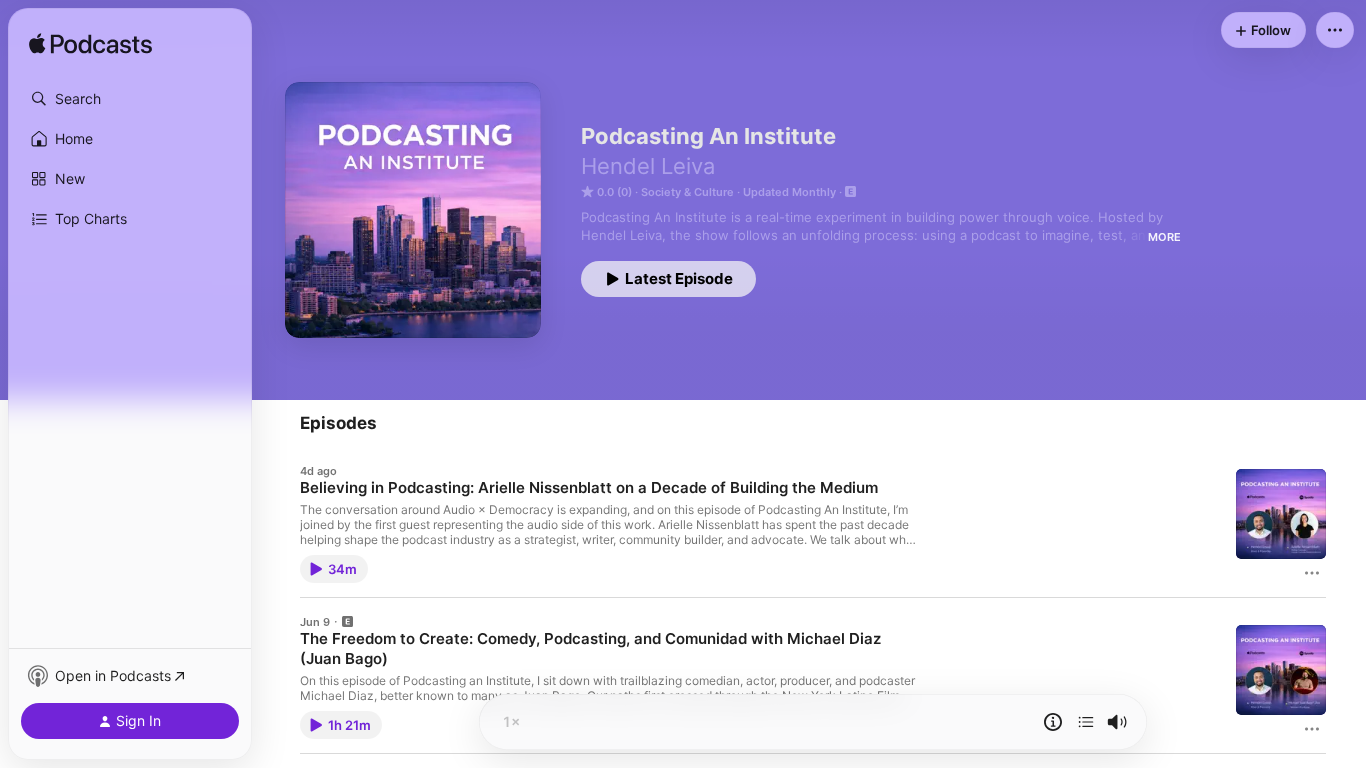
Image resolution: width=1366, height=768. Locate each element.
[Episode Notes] (1053, 722)
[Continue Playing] (1086, 722)
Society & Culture (687, 192)
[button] (130, 99)
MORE (1164, 237)
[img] (90, 45)
